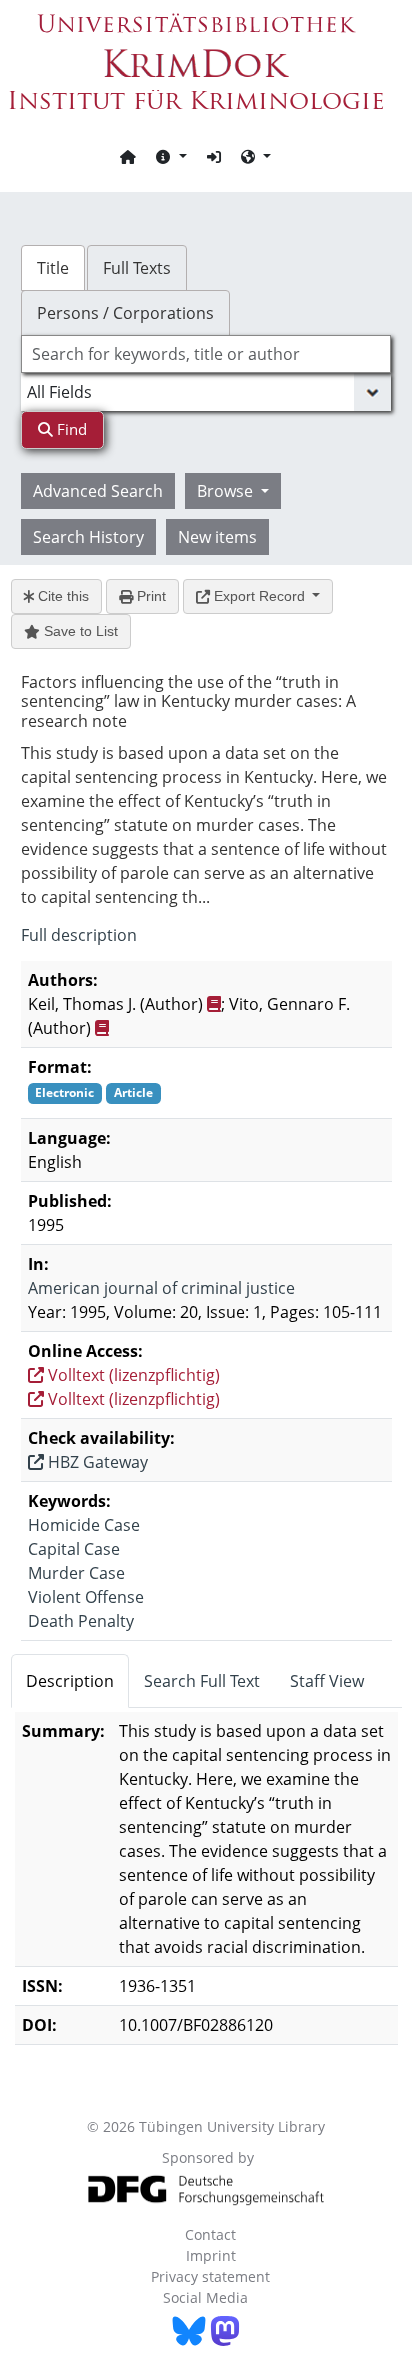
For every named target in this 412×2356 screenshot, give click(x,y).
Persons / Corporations (125, 313)
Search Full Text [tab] (202, 1681)
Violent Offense (86, 1597)
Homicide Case (84, 1525)
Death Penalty (81, 1621)
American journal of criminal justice (161, 1288)
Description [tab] (70, 1681)
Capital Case (74, 1549)
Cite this (61, 596)
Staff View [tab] (327, 1681)
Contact (210, 2234)
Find (70, 429)
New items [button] (217, 537)
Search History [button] (88, 537)
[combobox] (206, 354)
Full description (79, 935)
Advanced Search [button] (98, 491)
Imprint (211, 2255)
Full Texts (137, 268)
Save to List (79, 631)
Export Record (259, 596)
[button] (171, 156)
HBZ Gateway (96, 1462)
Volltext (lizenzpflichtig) (132, 1375)
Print (149, 596)
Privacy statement (210, 2276)
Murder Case (76, 1573)
